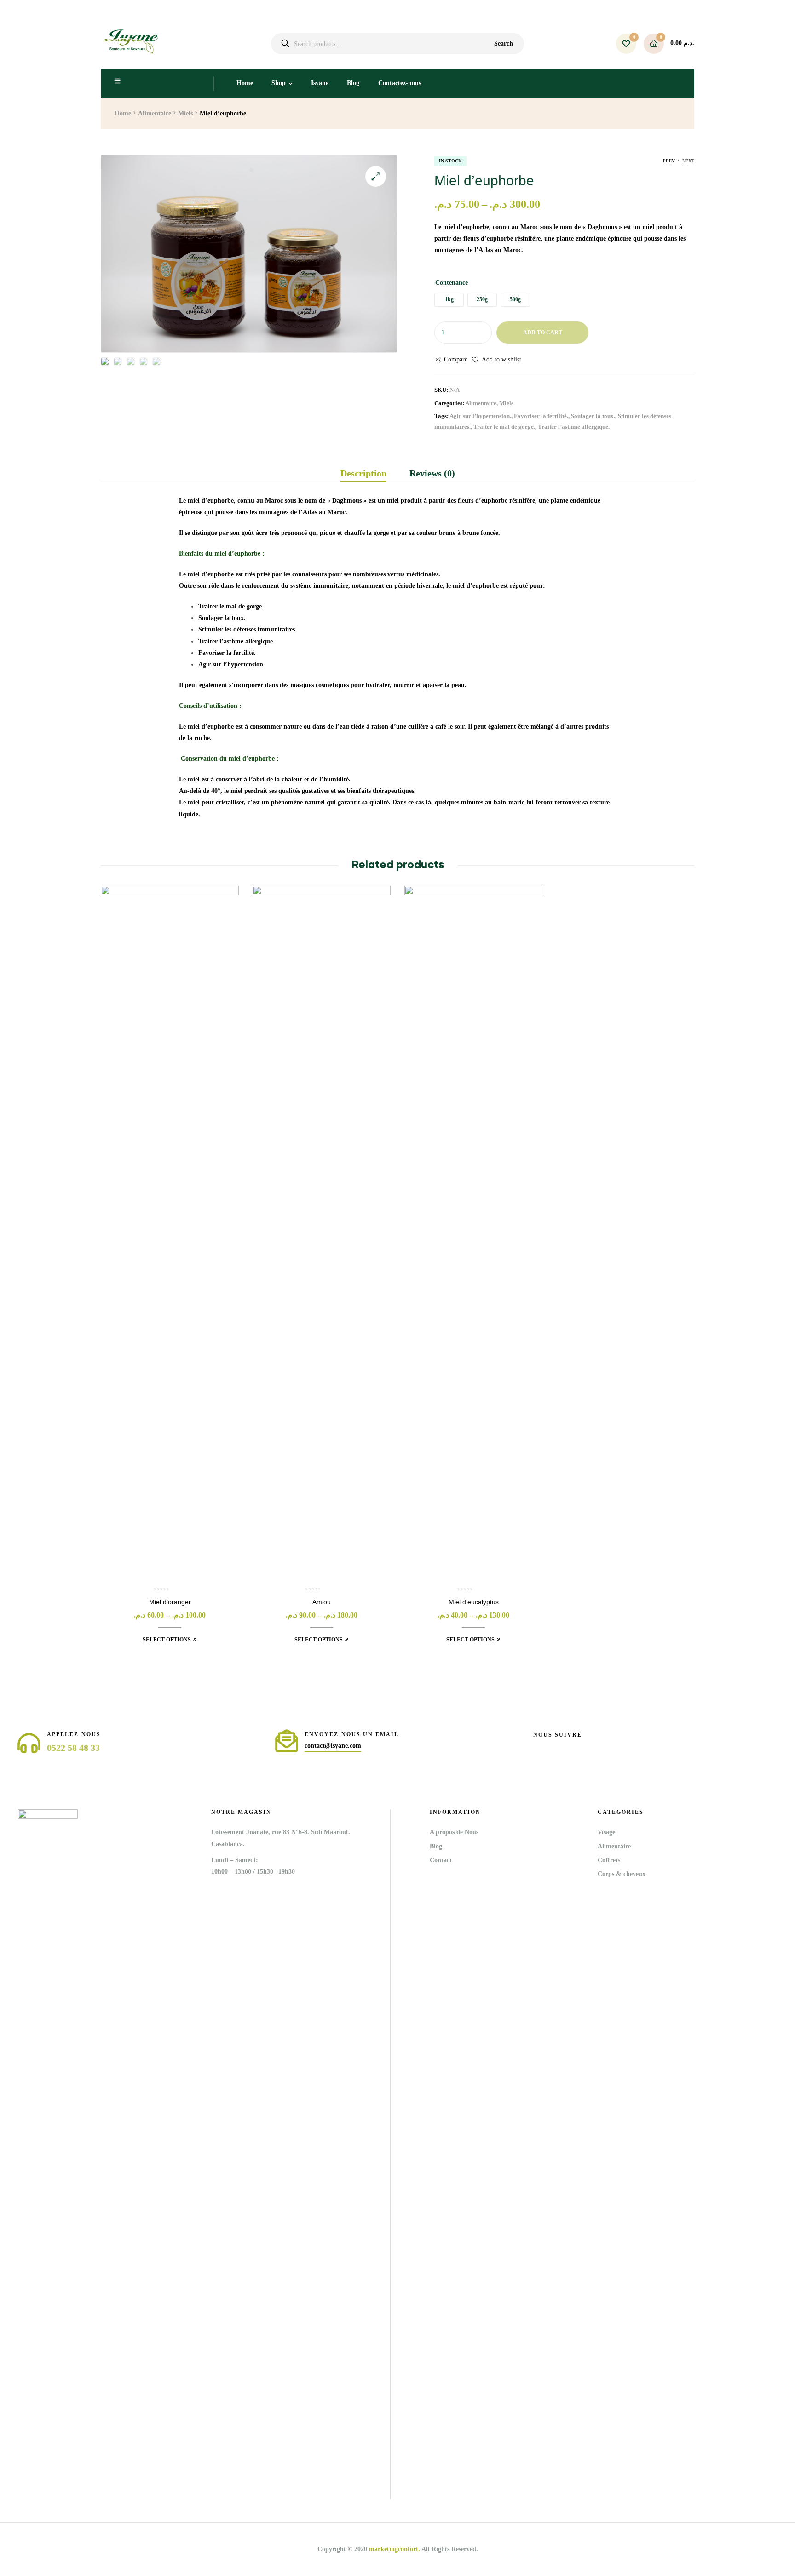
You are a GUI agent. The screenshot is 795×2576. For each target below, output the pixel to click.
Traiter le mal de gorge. (504, 427)
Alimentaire (155, 113)
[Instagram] (553, 1746)
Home (245, 83)
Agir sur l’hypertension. (480, 416)
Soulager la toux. (593, 416)
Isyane (320, 83)
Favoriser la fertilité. (541, 416)
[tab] (369, 473)
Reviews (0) (432, 473)
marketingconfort (394, 2549)
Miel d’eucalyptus (474, 1602)
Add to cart (543, 333)
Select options (167, 1640)
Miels (185, 113)
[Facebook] (537, 1746)
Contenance (452, 283)
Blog (353, 83)
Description (363, 473)
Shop (279, 83)
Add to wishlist (501, 359)
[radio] (449, 300)
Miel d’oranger (170, 1602)
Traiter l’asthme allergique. (574, 427)
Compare (456, 359)
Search (504, 43)
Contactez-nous (400, 83)
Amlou (322, 1602)
